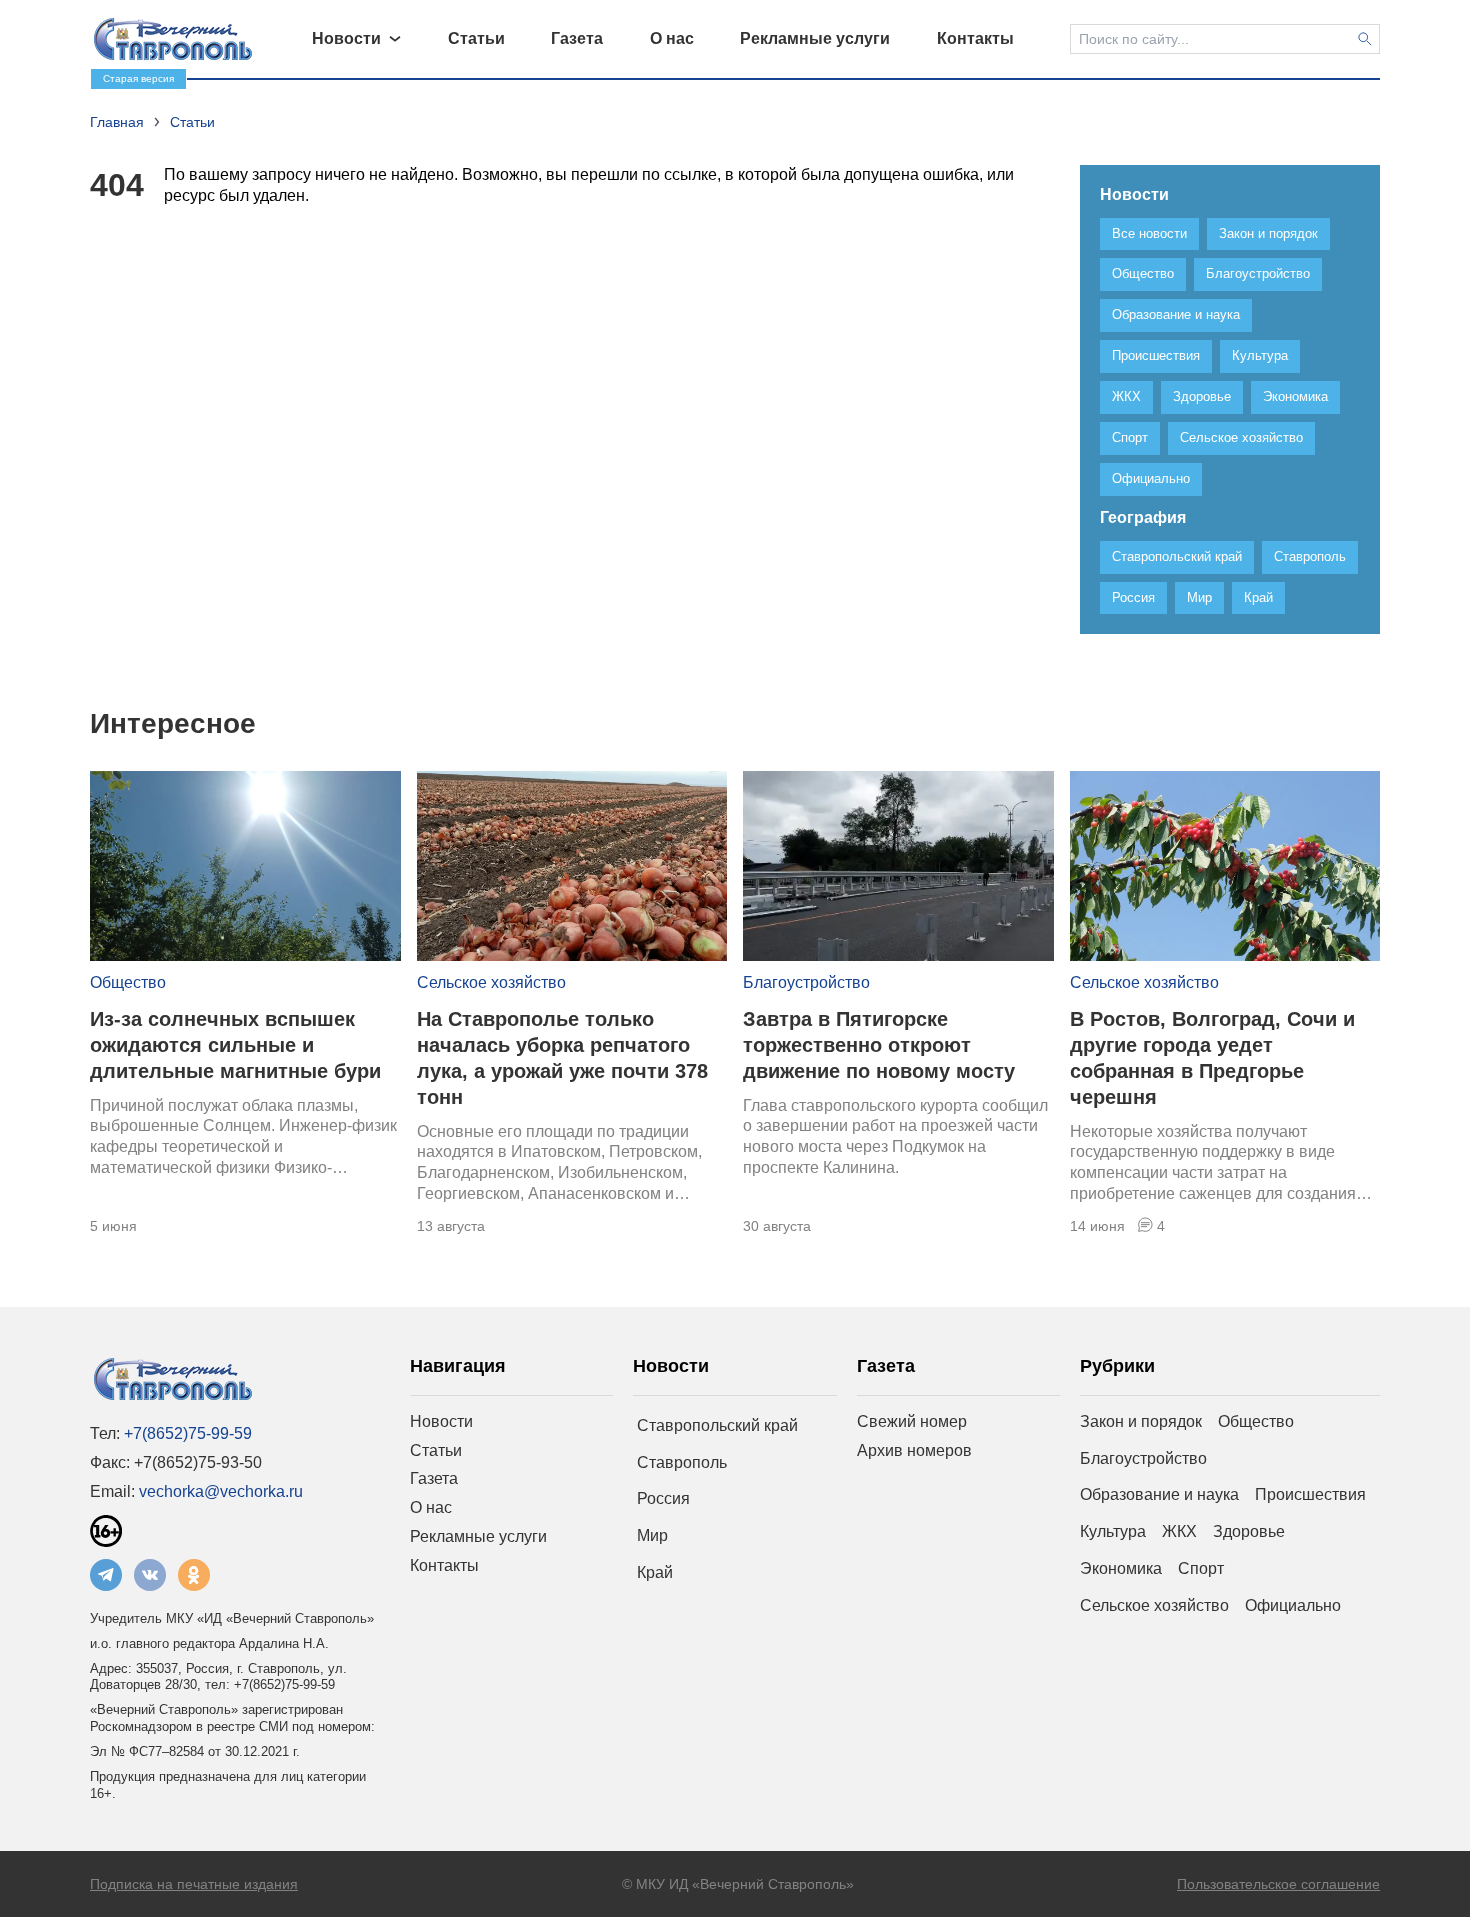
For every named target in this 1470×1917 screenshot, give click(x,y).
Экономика (1121, 1568)
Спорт (1201, 1568)
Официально (1293, 1605)
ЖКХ (1179, 1531)
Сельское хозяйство (491, 982)
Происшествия (1310, 1494)
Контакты (444, 1565)
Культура (1113, 1531)
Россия (663, 1498)
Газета (434, 1478)
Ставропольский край (717, 1425)
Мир (652, 1535)
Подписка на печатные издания (194, 1884)
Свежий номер (912, 1421)
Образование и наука (1159, 1494)
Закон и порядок (1141, 1421)
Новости (441, 1421)
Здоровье (1249, 1531)
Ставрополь (682, 1462)
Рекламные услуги (478, 1536)
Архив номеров (914, 1450)
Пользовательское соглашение (1278, 1884)
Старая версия (138, 78)
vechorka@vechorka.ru (221, 1491)
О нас (431, 1507)
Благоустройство (806, 982)
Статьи (436, 1450)
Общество (128, 982)
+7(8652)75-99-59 (188, 1433)
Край (655, 1572)
